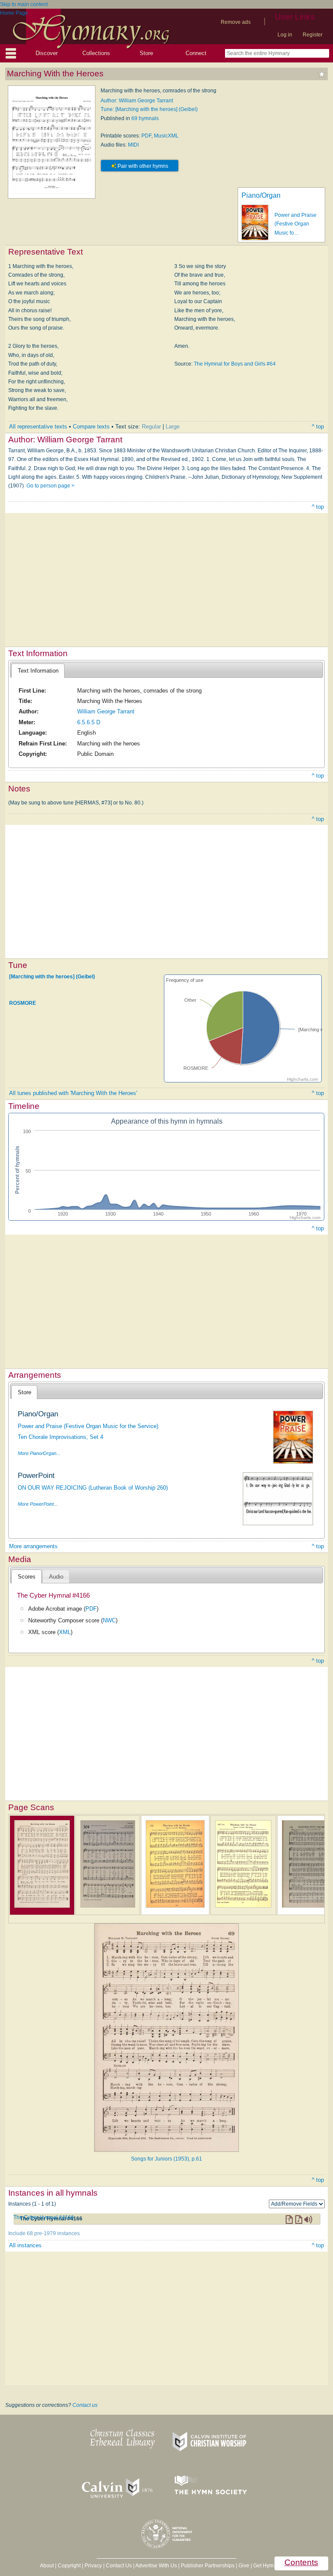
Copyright (69, 2566)
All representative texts (38, 427)
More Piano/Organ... (39, 1453)
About (47, 2566)
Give (244, 2566)
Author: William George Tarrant (137, 101)
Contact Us (119, 2566)
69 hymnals (145, 118)
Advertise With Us (156, 2566)
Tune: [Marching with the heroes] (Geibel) (149, 109)
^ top (318, 427)
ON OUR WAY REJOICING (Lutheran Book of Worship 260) (93, 1488)
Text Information (38, 671)
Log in (285, 35)
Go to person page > (51, 486)
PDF (146, 136)
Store (146, 53)
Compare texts (91, 427)
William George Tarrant (106, 711)
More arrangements (33, 1546)
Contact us (85, 2405)
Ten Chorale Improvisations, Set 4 (60, 1437)
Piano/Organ (261, 195)
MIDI (133, 145)
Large (173, 427)
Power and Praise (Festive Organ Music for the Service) (88, 1426)
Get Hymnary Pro (273, 2566)
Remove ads (236, 22)
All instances (25, 2245)
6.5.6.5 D (89, 722)
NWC (109, 1620)
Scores (27, 1577)
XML (65, 1632)
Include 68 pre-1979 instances (44, 2233)
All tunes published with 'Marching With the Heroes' (73, 1093)
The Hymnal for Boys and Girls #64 (235, 364)
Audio (56, 1577)
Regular (151, 427)
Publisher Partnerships (208, 2566)
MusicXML (166, 136)
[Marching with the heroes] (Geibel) (52, 976)
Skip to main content (24, 4)
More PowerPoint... (38, 1504)
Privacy (93, 2566)
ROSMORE (23, 1003)
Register (313, 35)
